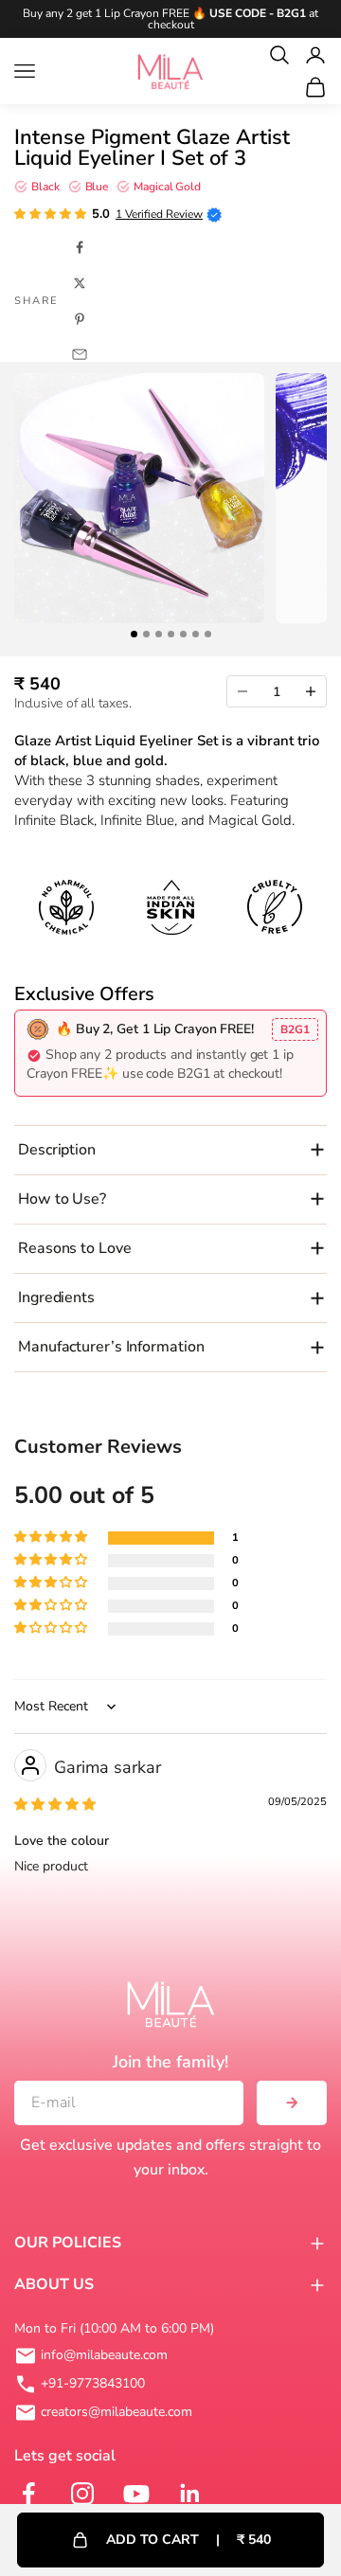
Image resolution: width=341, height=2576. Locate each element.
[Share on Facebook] (80, 247)
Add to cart (188, 2540)
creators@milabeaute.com (117, 2412)
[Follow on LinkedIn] (188, 2494)
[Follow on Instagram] (80, 2494)
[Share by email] (80, 354)
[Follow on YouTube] (134, 2494)
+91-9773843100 (93, 2383)
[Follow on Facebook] (26, 2494)
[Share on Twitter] (80, 283)
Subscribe (292, 2103)
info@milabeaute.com (104, 2355)
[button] (50, 214)
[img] (55, 1805)
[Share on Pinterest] (80, 319)
